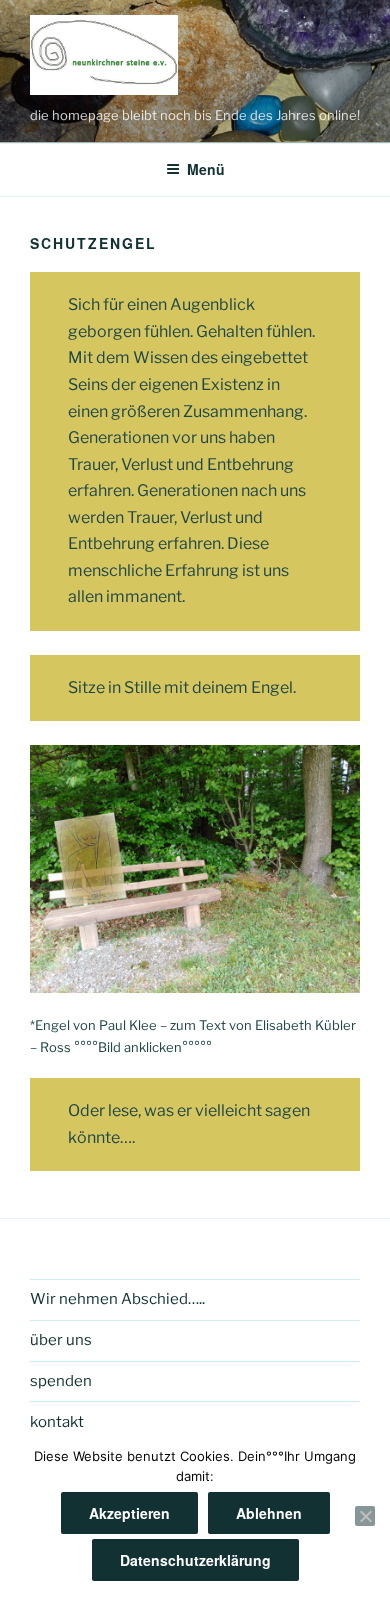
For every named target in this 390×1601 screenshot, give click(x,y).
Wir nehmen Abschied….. (117, 1299)
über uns (61, 1340)
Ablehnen (269, 1513)
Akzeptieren (129, 1513)
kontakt (57, 1422)
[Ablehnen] (365, 1516)
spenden (61, 1381)
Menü (206, 169)
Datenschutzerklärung (195, 1560)
